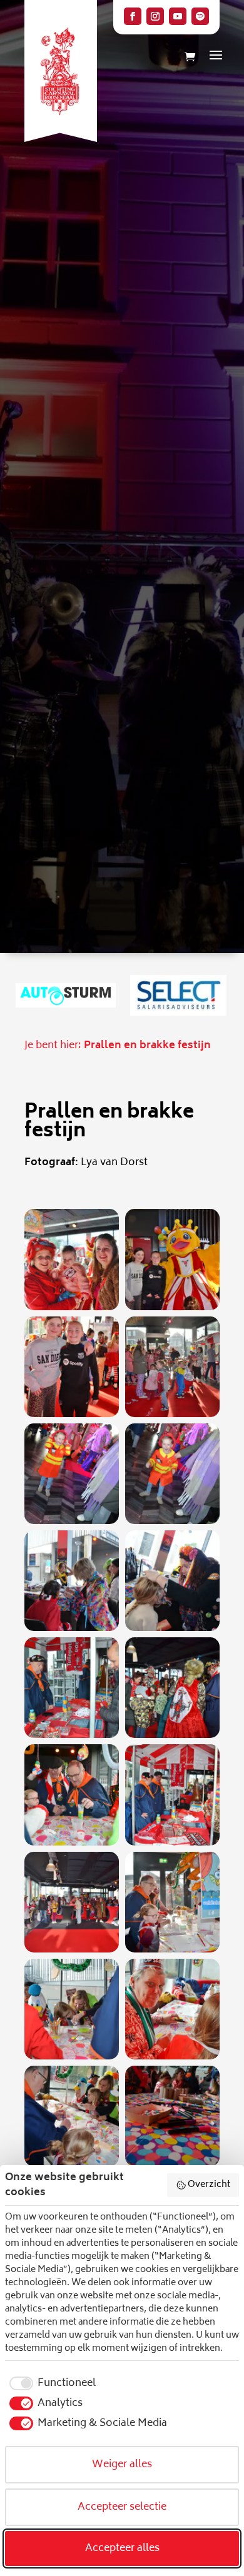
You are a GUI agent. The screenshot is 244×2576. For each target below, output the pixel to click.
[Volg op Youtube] (178, 16)
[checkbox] (50, 2383)
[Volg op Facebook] (133, 16)
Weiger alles (122, 2465)
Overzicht (209, 2185)
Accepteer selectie (122, 2507)
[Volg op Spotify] (200, 16)
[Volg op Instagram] (155, 16)
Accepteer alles (122, 2548)
